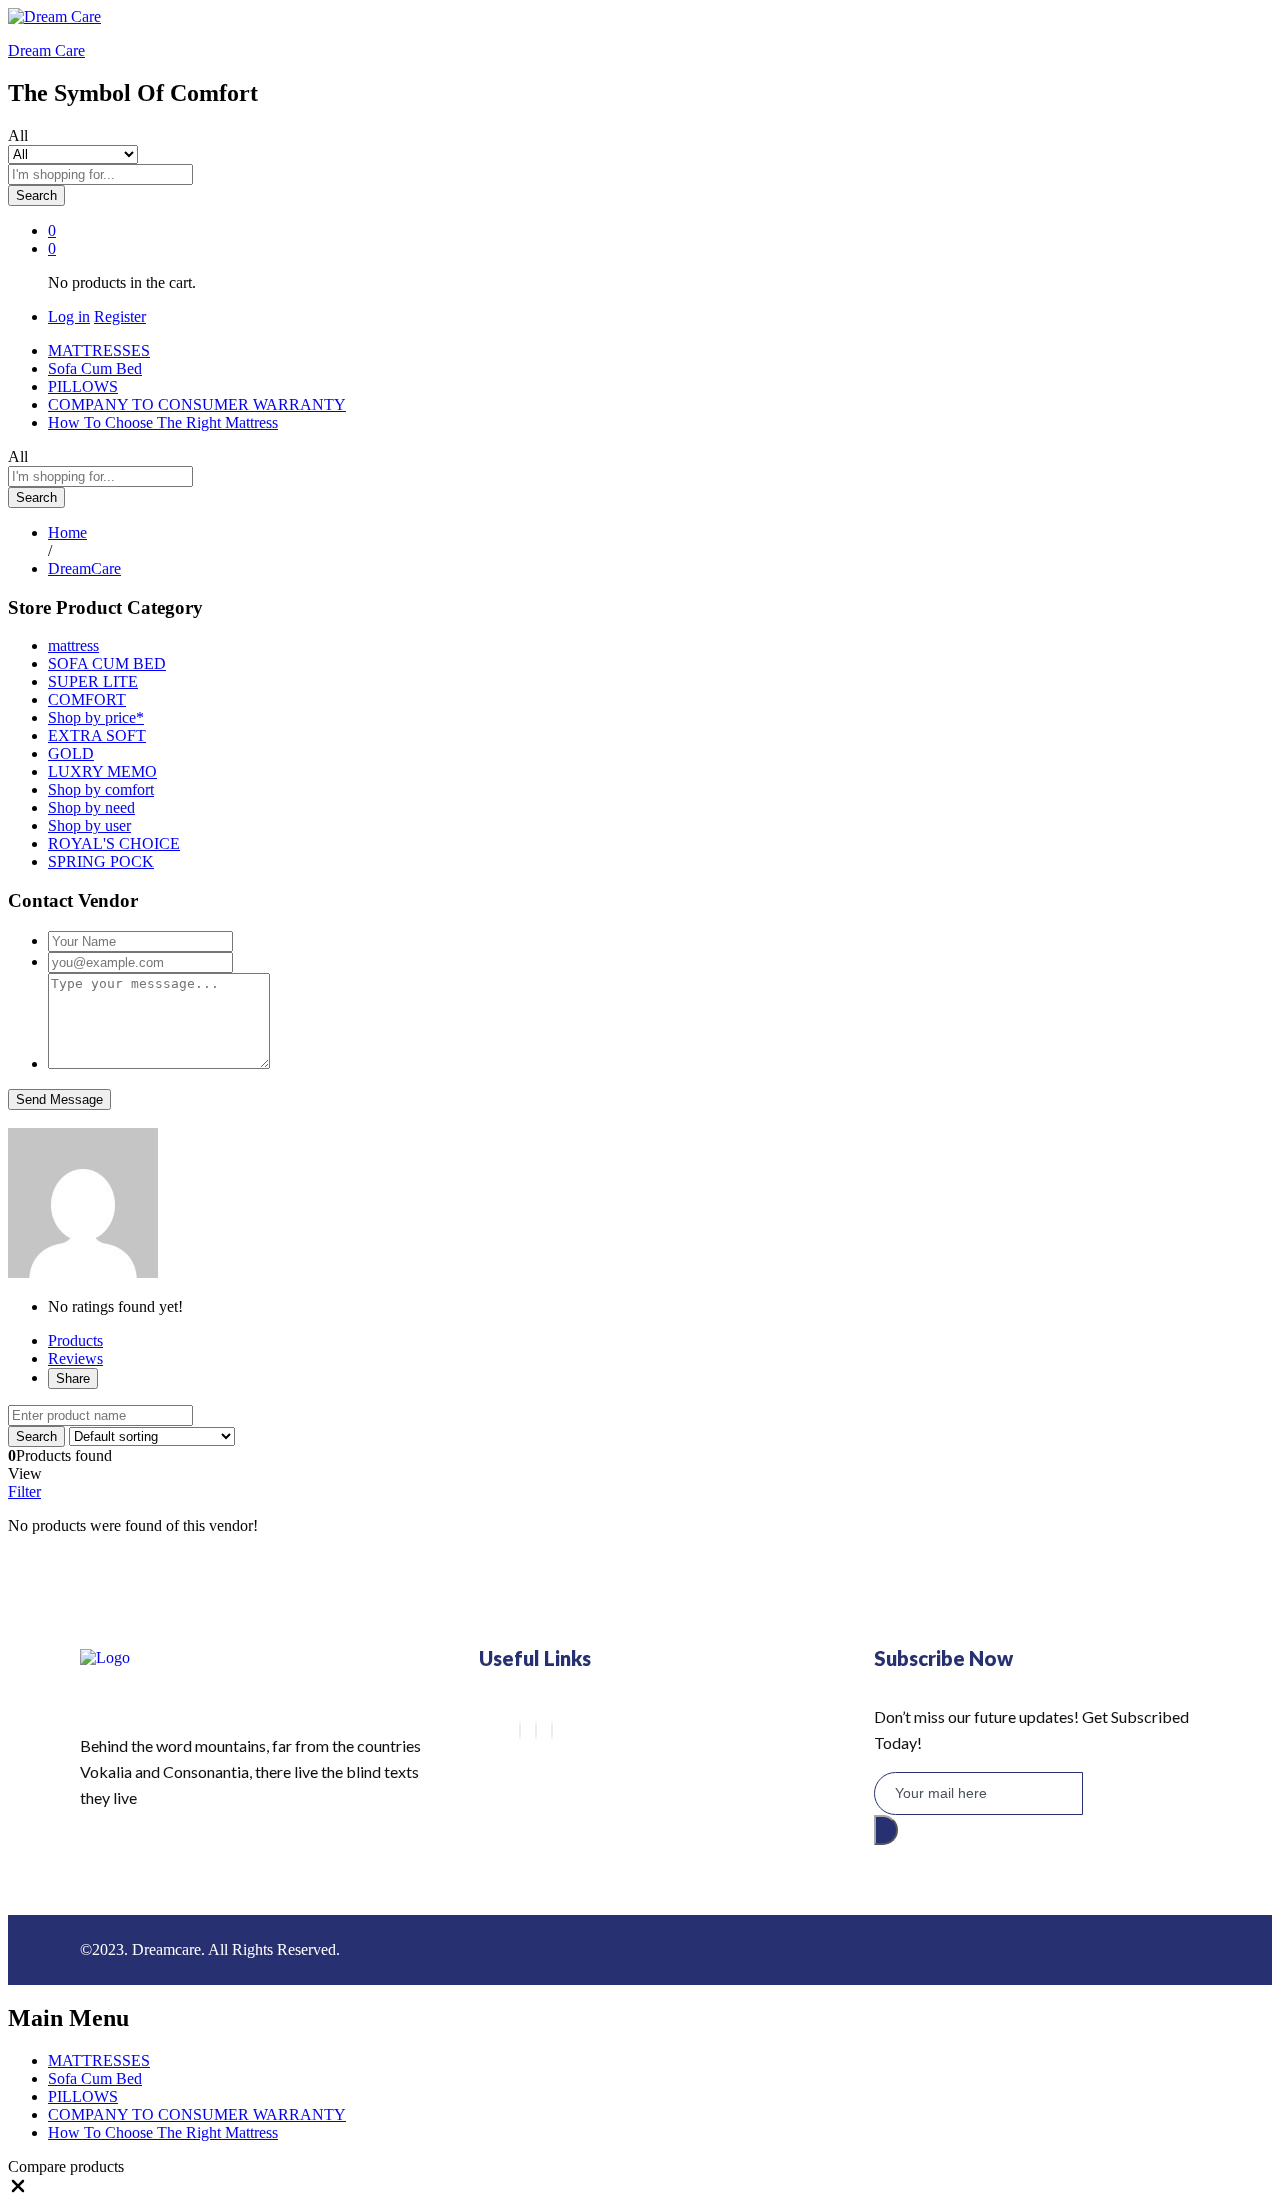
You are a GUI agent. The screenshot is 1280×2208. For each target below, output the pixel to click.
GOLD (71, 753)
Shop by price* (96, 717)
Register (120, 316)
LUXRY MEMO (102, 771)
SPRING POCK (101, 861)
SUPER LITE (93, 681)
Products (75, 1340)
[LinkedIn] (536, 1730)
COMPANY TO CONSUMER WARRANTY (197, 404)
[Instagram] (552, 1730)
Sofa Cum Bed (95, 368)
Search (36, 195)
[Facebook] (520, 1730)
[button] (18, 2190)
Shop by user (89, 825)
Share (73, 1378)
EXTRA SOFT (97, 735)
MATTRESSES (99, 350)
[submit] (886, 1830)
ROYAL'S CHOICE (114, 843)
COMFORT (87, 699)
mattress (73, 645)
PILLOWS (83, 386)
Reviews (75, 1358)
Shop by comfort (101, 789)
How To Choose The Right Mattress (163, 422)
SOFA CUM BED (107, 663)
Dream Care (46, 50)
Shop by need (91, 807)
